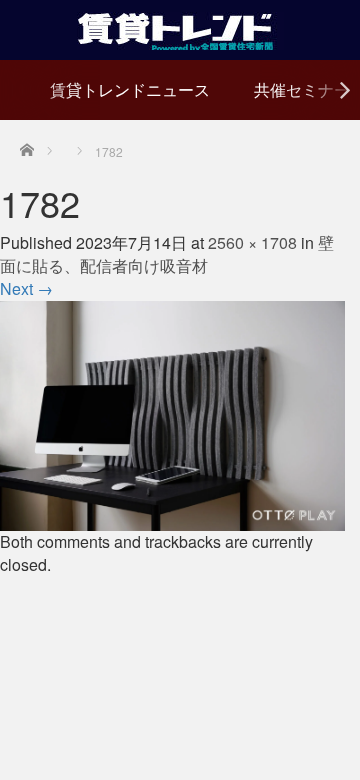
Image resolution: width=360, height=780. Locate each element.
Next (26, 288)
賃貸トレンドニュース (130, 89)
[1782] (172, 413)
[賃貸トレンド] (180, 27)
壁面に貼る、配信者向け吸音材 (167, 254)
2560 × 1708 (252, 242)
